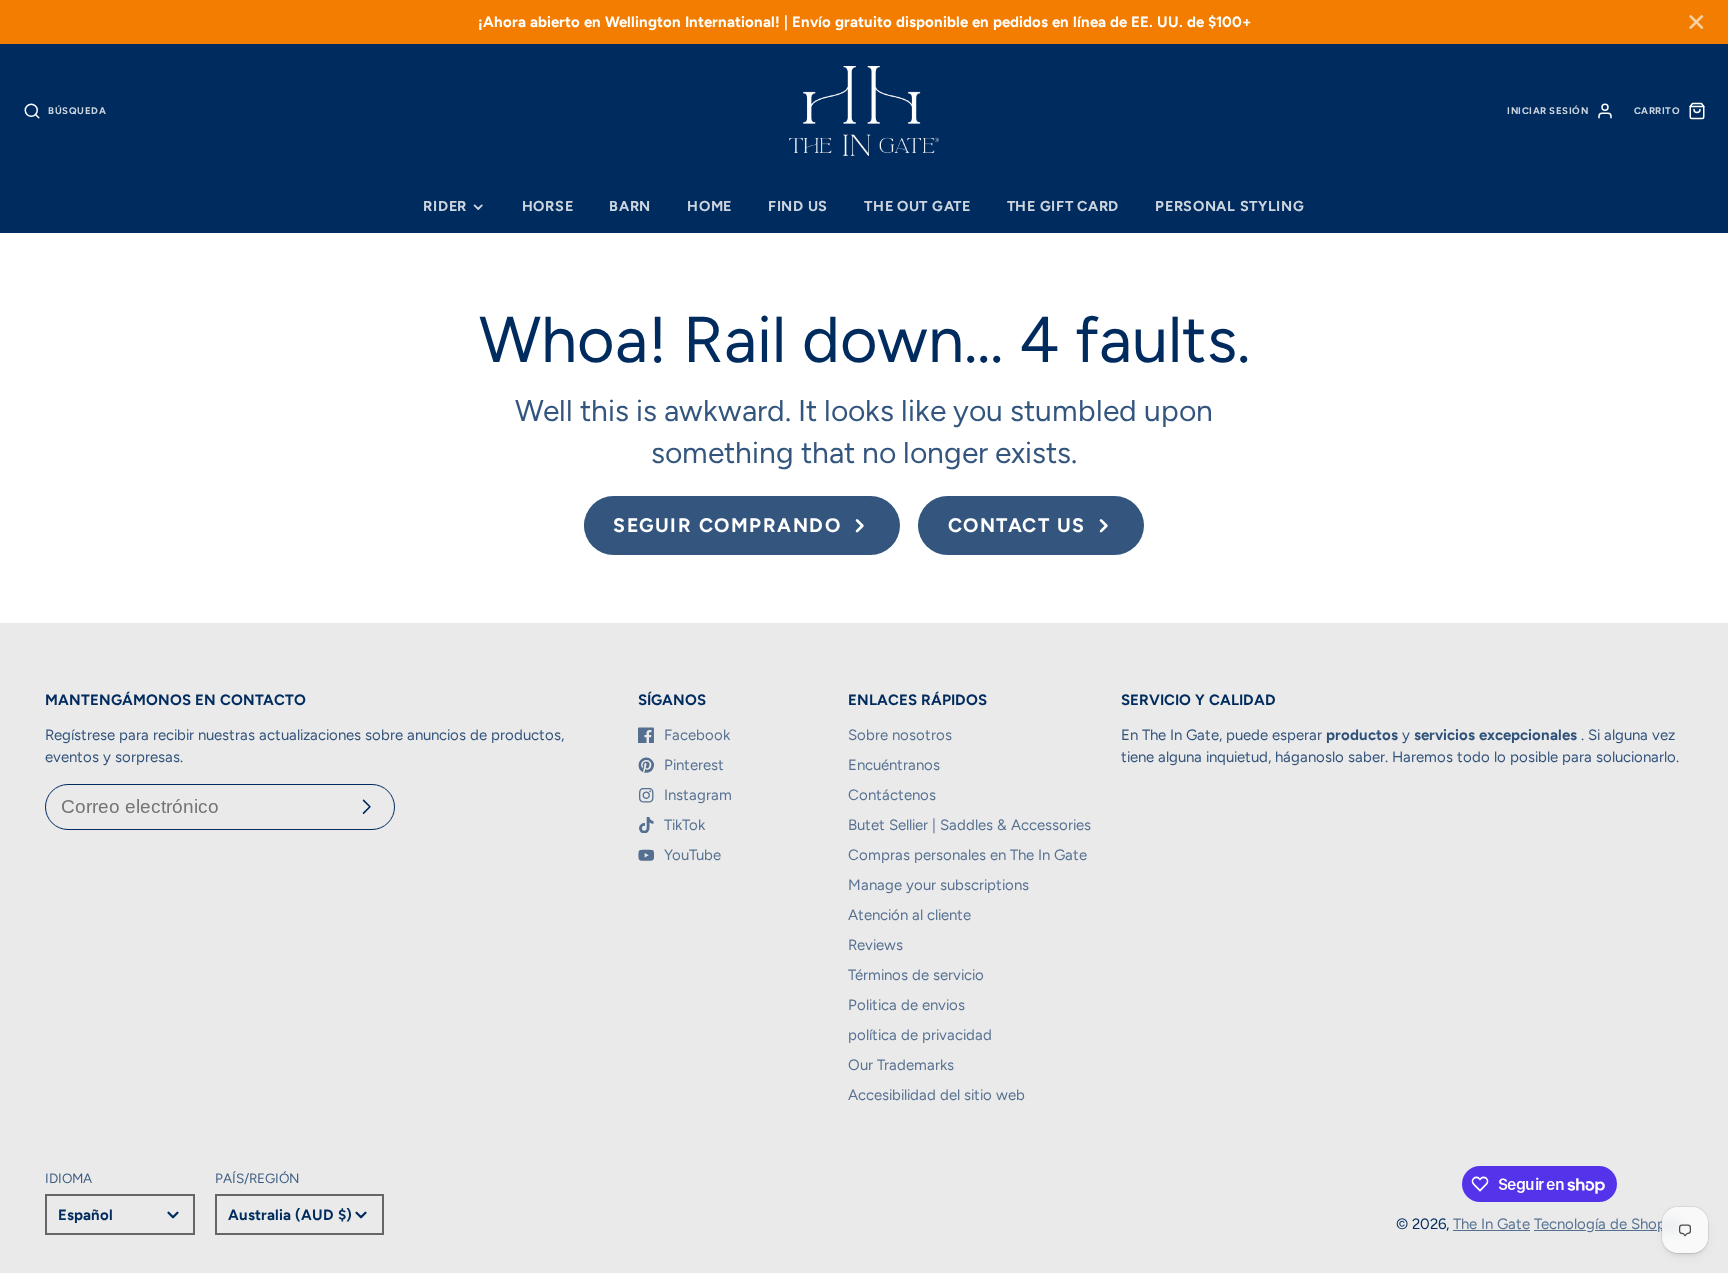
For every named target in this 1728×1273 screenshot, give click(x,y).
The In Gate (1491, 1224)
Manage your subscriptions (938, 885)
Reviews (875, 945)
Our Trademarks (901, 1065)
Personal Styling (1230, 206)
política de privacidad (920, 1035)
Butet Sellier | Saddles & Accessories (969, 825)
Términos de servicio (916, 975)
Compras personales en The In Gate (967, 855)
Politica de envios (906, 1005)
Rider (445, 206)
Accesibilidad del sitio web (936, 1095)
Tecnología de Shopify (1608, 1224)
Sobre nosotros (900, 735)
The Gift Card (1063, 206)
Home (709, 206)
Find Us (798, 206)
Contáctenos (892, 795)
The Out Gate (917, 206)
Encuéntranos (894, 765)
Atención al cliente (909, 915)
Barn (630, 206)
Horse (548, 206)
